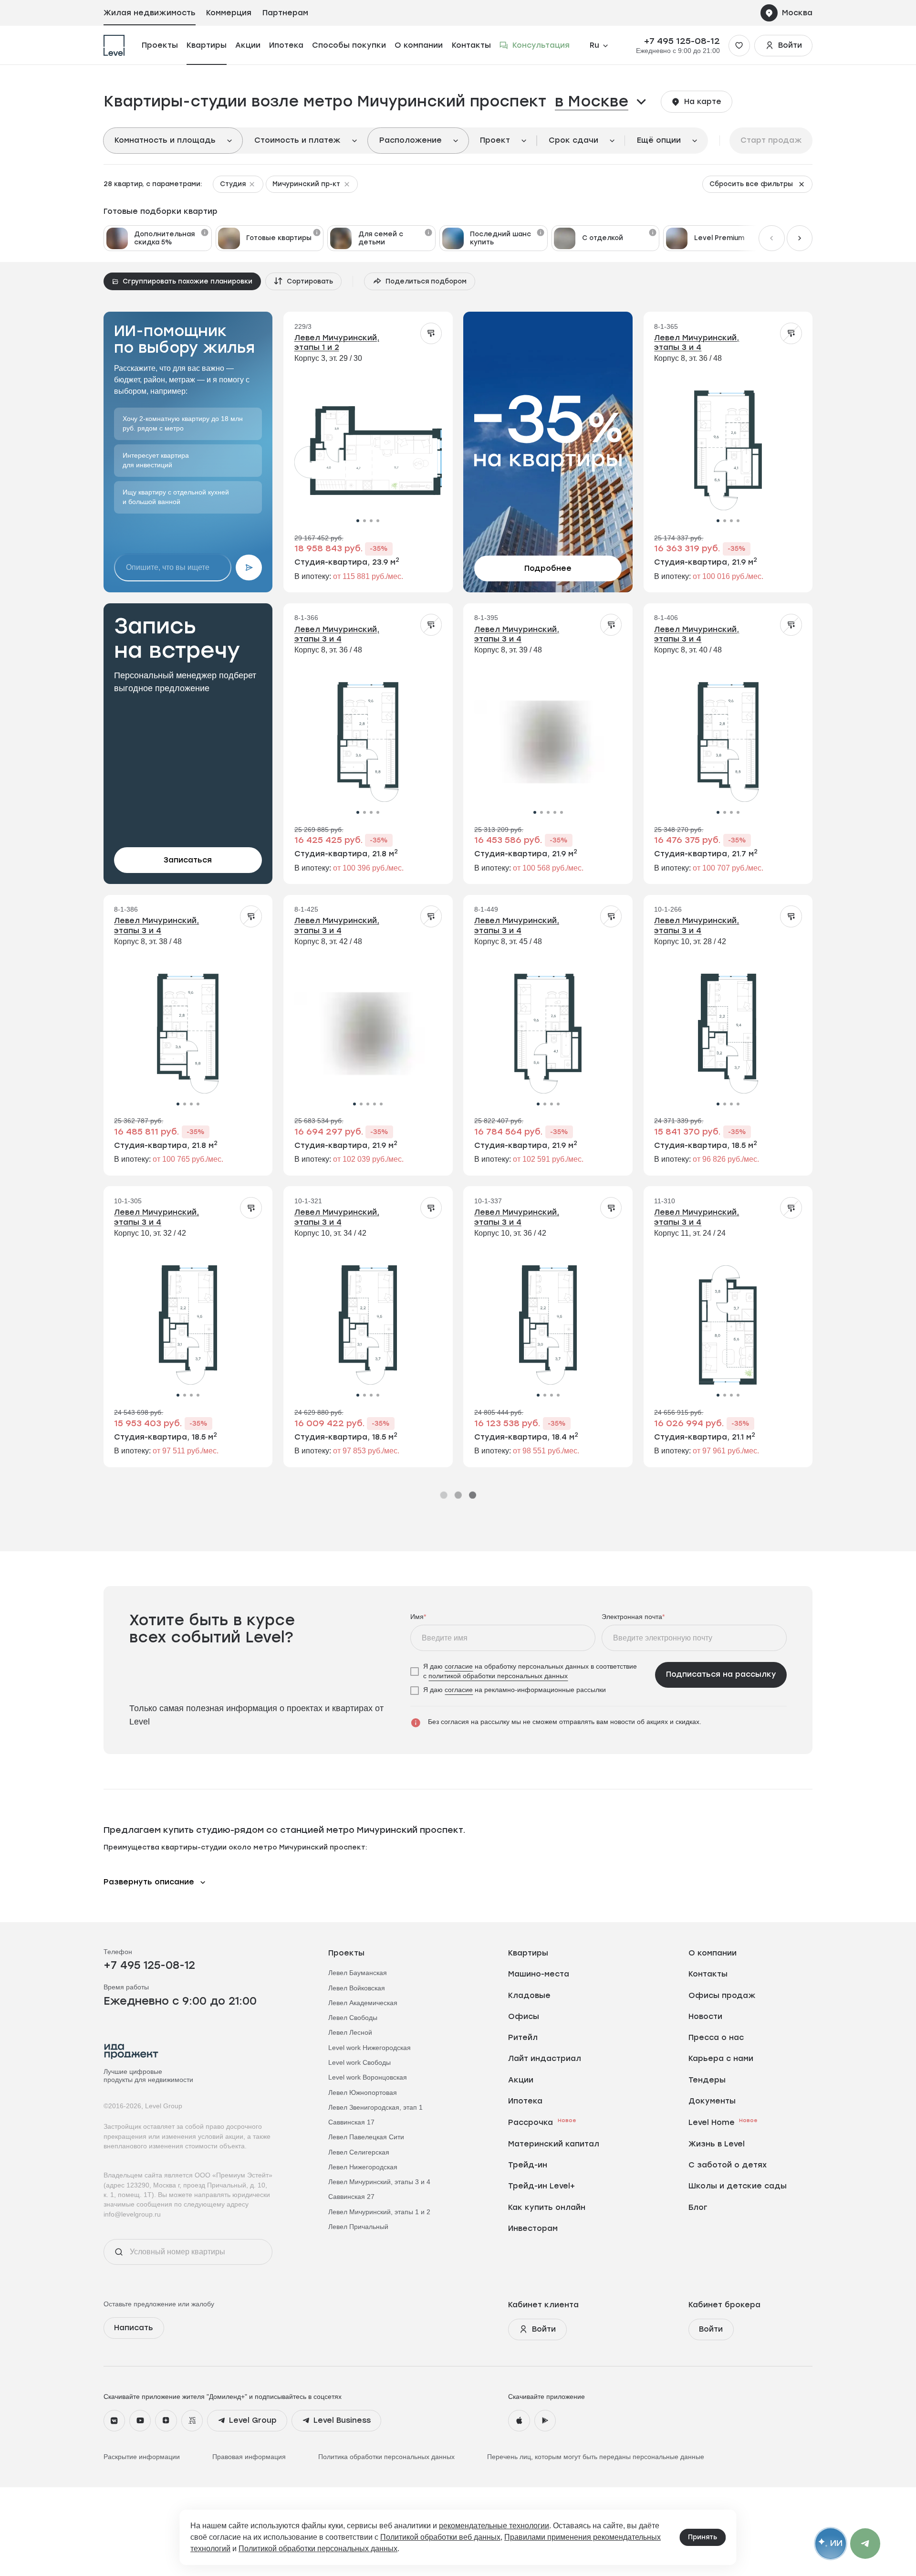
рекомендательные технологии (494, 2526)
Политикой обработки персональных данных (318, 2549)
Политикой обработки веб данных (440, 2537)
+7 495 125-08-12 (682, 41)
